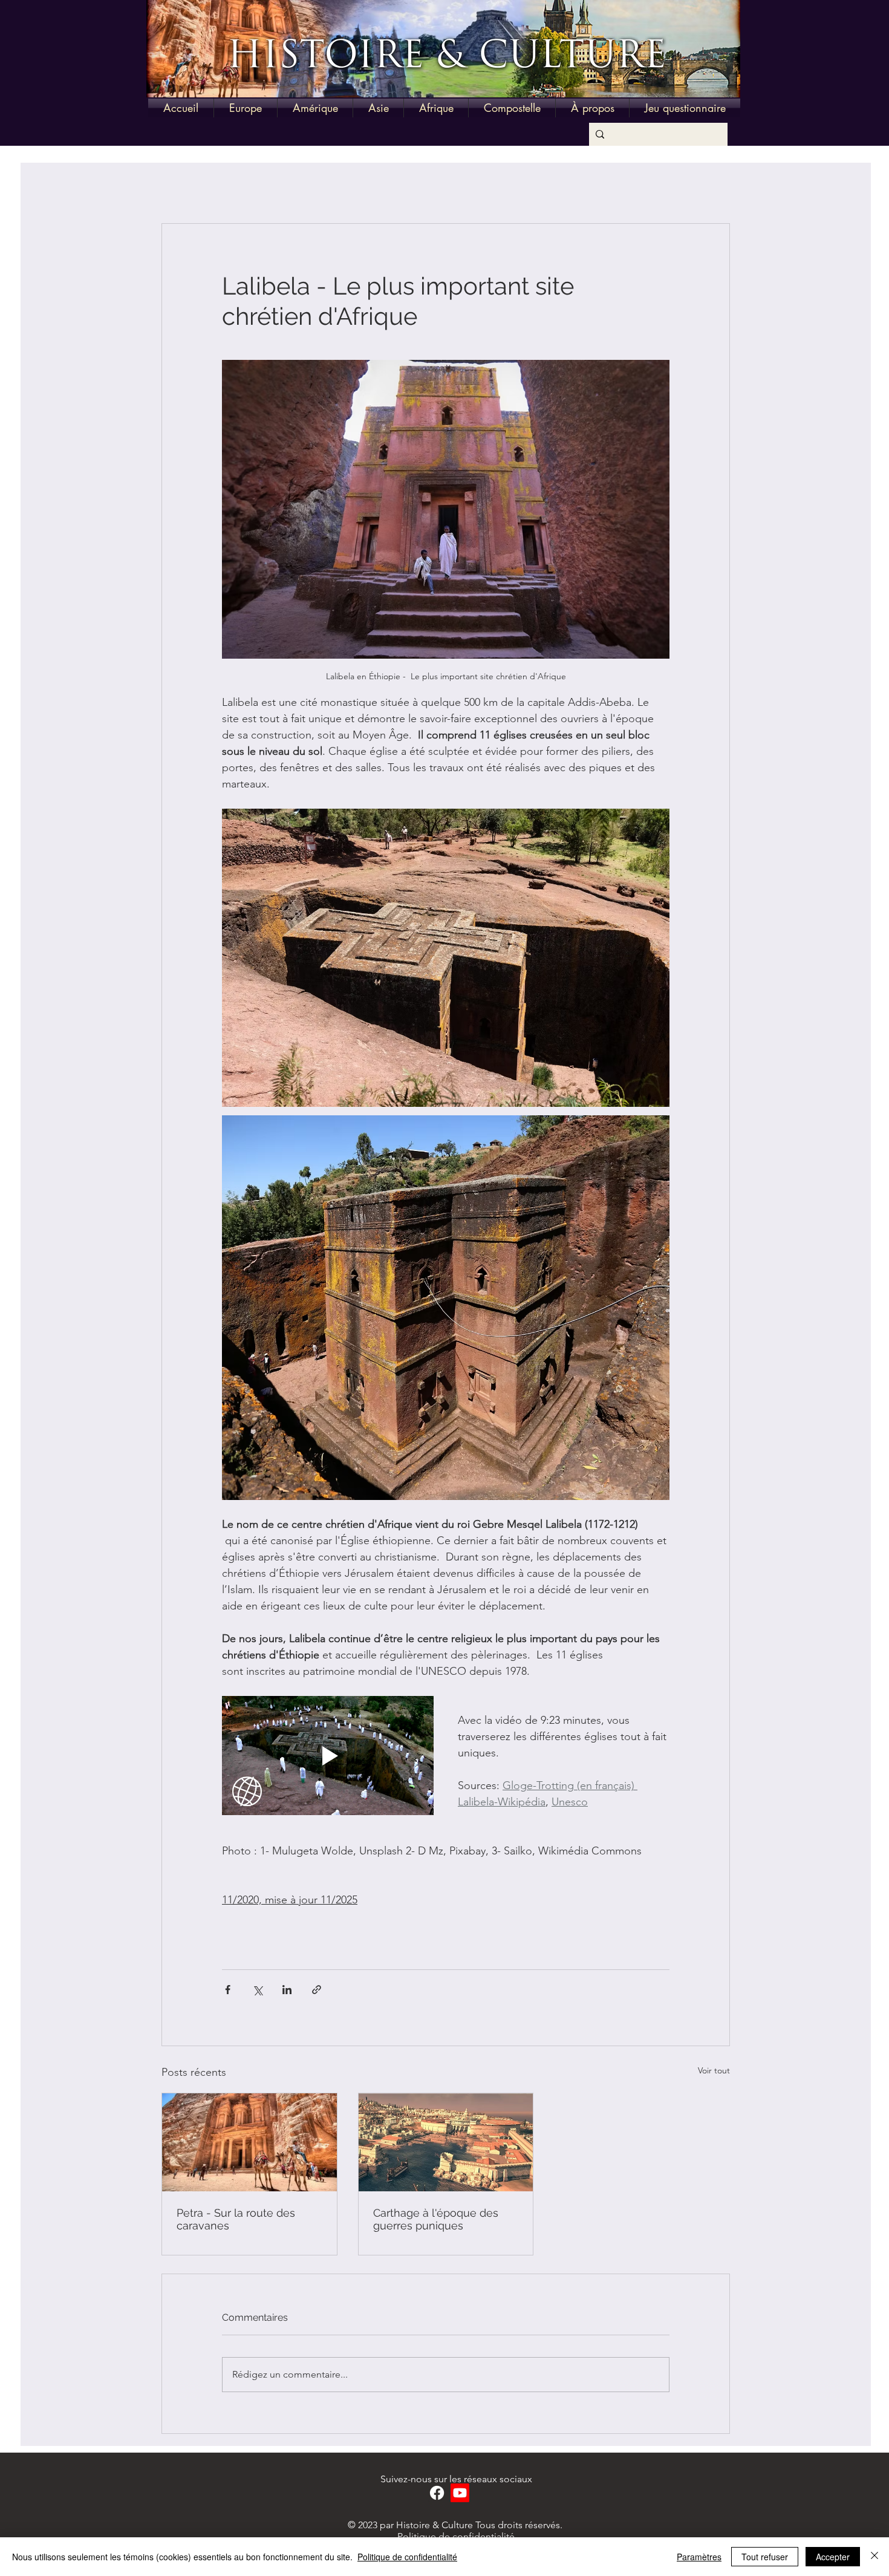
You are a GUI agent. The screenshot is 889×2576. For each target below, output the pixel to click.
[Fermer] (874, 2557)
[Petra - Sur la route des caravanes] (249, 2142)
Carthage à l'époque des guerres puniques (436, 2219)
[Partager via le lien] (317, 1990)
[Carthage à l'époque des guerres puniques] (446, 2142)
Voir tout (714, 2070)
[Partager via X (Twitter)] (257, 1990)
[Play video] (328, 1756)
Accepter (833, 2557)
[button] (246, 108)
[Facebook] (437, 2493)
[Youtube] (460, 2493)
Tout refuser (765, 2557)
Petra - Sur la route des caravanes (236, 2219)
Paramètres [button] (699, 2557)
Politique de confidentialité (456, 2536)
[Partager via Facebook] (228, 1990)
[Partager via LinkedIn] (287, 1990)
